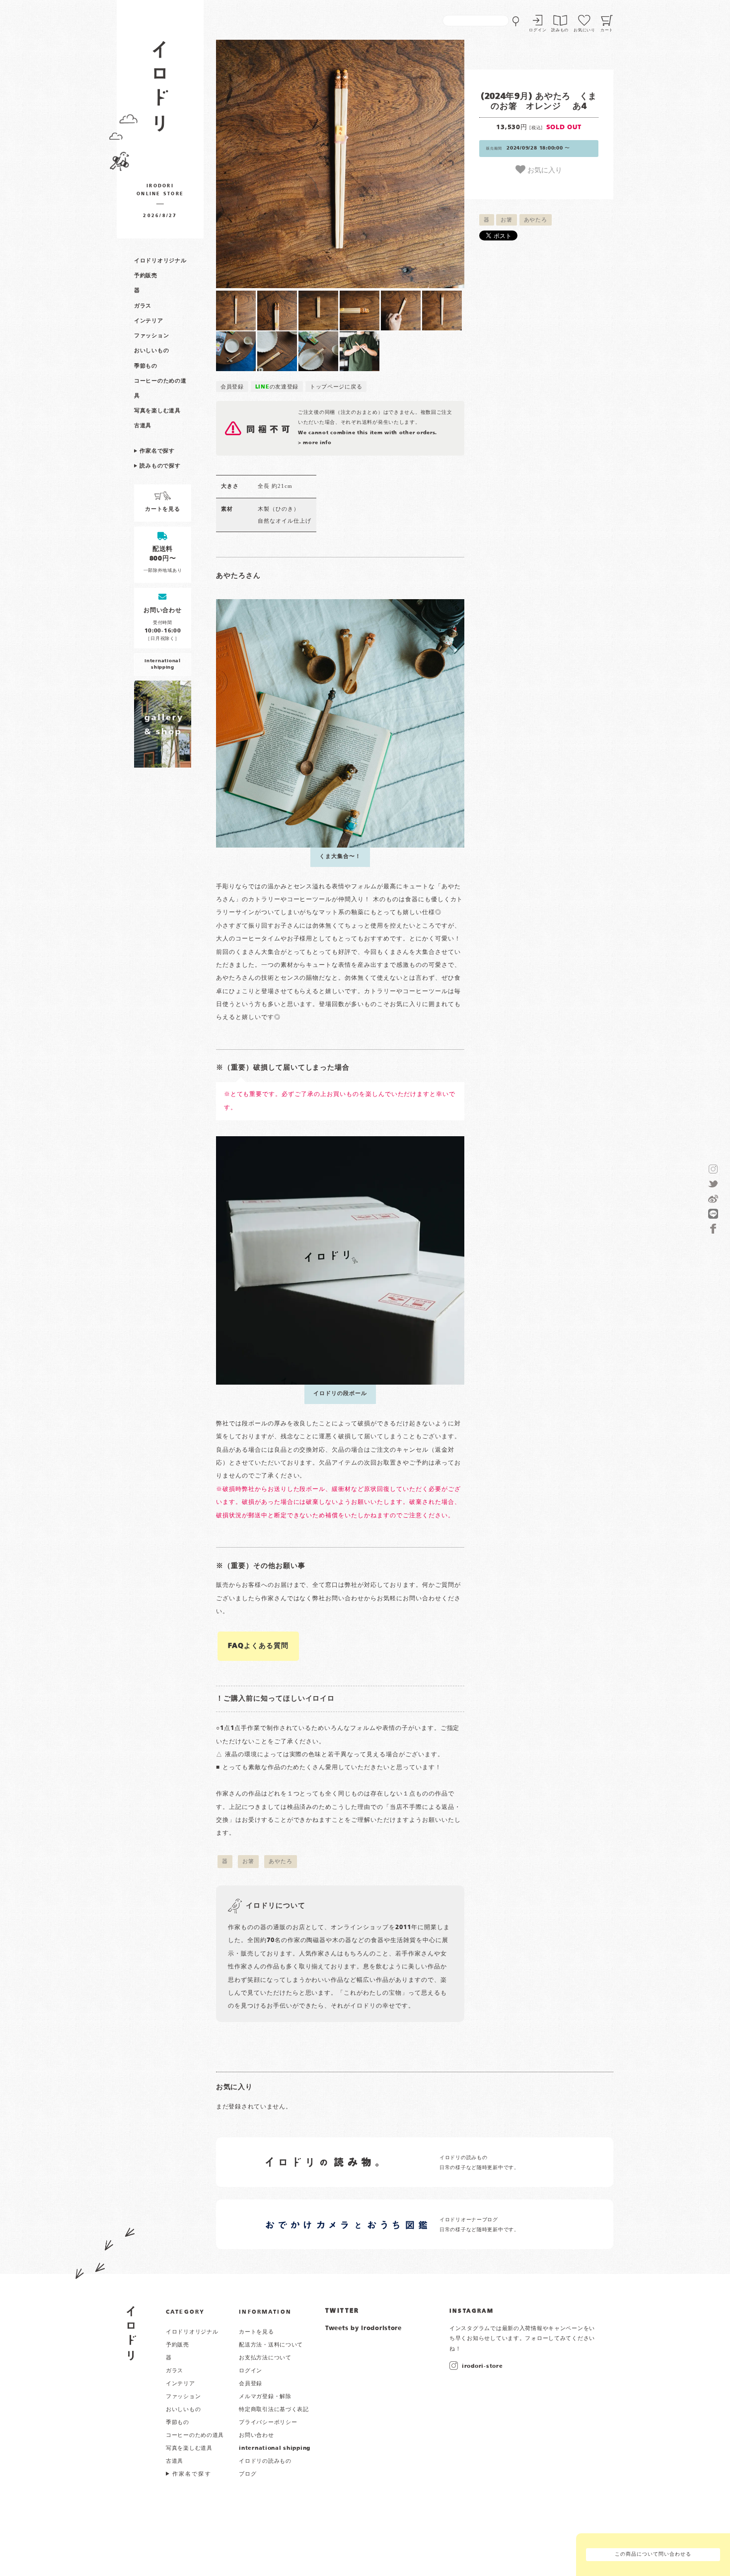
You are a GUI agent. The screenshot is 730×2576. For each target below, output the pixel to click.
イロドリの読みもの (265, 2461)
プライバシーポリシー (268, 2422)
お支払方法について (265, 2358)
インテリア (149, 321)
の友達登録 (277, 387)
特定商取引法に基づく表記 (274, 2410)
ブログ (248, 2474)
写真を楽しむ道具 (157, 411)
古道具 (143, 426)
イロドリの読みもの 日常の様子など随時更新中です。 (479, 2163)
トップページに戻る (336, 387)
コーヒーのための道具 (195, 2435)
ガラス (143, 306)
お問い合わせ (256, 2435)
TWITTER (342, 2311)
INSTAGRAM (472, 2311)
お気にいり (584, 30)
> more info (315, 443)
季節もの (146, 366)
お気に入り (544, 169)
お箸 (506, 220)
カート (607, 30)
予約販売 (146, 276)
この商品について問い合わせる (653, 2554)
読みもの (560, 30)
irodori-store (482, 2366)
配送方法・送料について (271, 2345)
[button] (278, 164)
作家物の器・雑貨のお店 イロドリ (160, 91)
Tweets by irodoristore (364, 2329)
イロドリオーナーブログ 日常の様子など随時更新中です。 (479, 2225)
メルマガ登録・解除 (265, 2397)
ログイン (538, 30)
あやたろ (536, 220)
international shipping (275, 2448)
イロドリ (131, 2333)
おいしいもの (151, 351)
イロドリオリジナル (160, 261)
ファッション (151, 336)
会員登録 (232, 387)
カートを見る (256, 2332)
